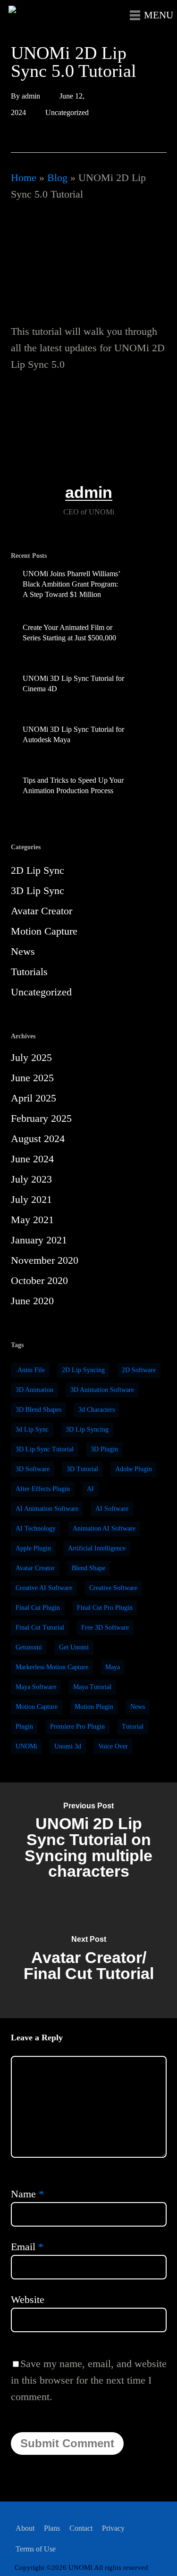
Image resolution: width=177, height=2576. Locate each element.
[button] (149, 20)
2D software (139, 1370)
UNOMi (26, 1746)
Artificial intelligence (97, 1548)
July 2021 (31, 1199)
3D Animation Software (102, 1390)
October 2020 (39, 1280)
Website (28, 2299)
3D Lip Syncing (87, 1429)
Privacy (113, 2528)
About (25, 2528)
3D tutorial (82, 1469)
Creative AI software (44, 1588)
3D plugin (104, 1449)
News (23, 951)
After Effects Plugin (43, 1489)
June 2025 (32, 1078)
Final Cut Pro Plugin (105, 1608)
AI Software (112, 1509)
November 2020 (45, 1260)
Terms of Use (36, 2549)
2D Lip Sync (38, 870)
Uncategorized (67, 112)
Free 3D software (105, 1628)
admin (31, 96)
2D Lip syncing (83, 1370)
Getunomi (29, 1647)
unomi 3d (68, 1746)
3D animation (34, 1390)
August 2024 (38, 1139)
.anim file (30, 1370)
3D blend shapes (38, 1410)
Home (24, 178)
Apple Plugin (33, 1548)
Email (27, 2247)
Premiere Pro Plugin (77, 1727)
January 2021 (39, 1240)
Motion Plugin (94, 1707)
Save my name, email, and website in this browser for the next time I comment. (89, 2380)
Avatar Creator (42, 911)
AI (90, 1489)
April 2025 (34, 1098)
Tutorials (29, 972)
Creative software (113, 1588)
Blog (57, 178)
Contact (81, 2528)
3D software (33, 1469)
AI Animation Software (47, 1509)
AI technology (36, 1528)
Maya (113, 1667)
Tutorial (133, 1727)
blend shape (88, 1568)
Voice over (113, 1746)
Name (27, 2194)
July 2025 (31, 1057)
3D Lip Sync (38, 890)
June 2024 (32, 1159)
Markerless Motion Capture (52, 1667)
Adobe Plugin (134, 1469)
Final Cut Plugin (38, 1608)
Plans (52, 2528)
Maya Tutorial (92, 1687)
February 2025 (41, 1118)
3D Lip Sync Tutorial (45, 1449)
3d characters (97, 1410)
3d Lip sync (32, 1429)
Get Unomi (74, 1647)
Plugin (24, 1727)
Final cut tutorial (40, 1628)
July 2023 (31, 1179)
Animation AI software (104, 1528)
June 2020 (32, 1301)
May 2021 (32, 1220)
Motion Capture (44, 931)
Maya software (36, 1687)
